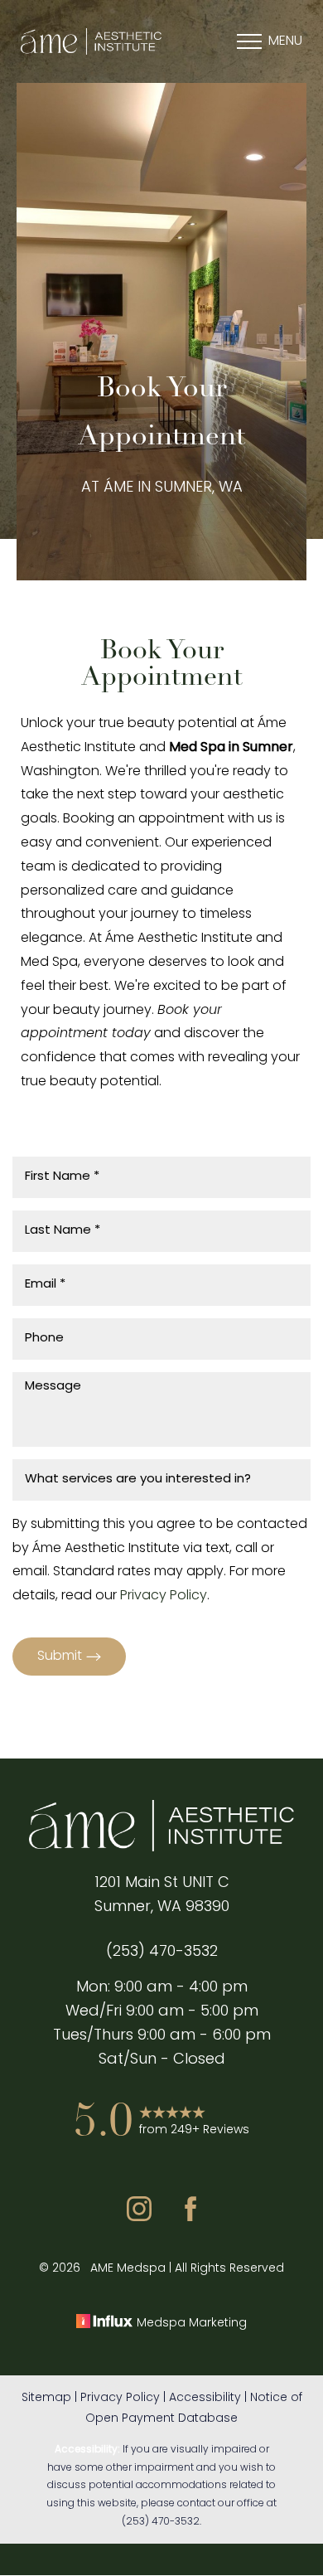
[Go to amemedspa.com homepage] (91, 42)
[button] (249, 41)
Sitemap (46, 2398)
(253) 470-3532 (161, 2522)
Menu (285, 41)
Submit (60, 1657)
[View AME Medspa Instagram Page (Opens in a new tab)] (139, 2218)
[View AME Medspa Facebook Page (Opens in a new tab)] (190, 2218)
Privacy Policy (164, 1596)
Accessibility (205, 2398)
